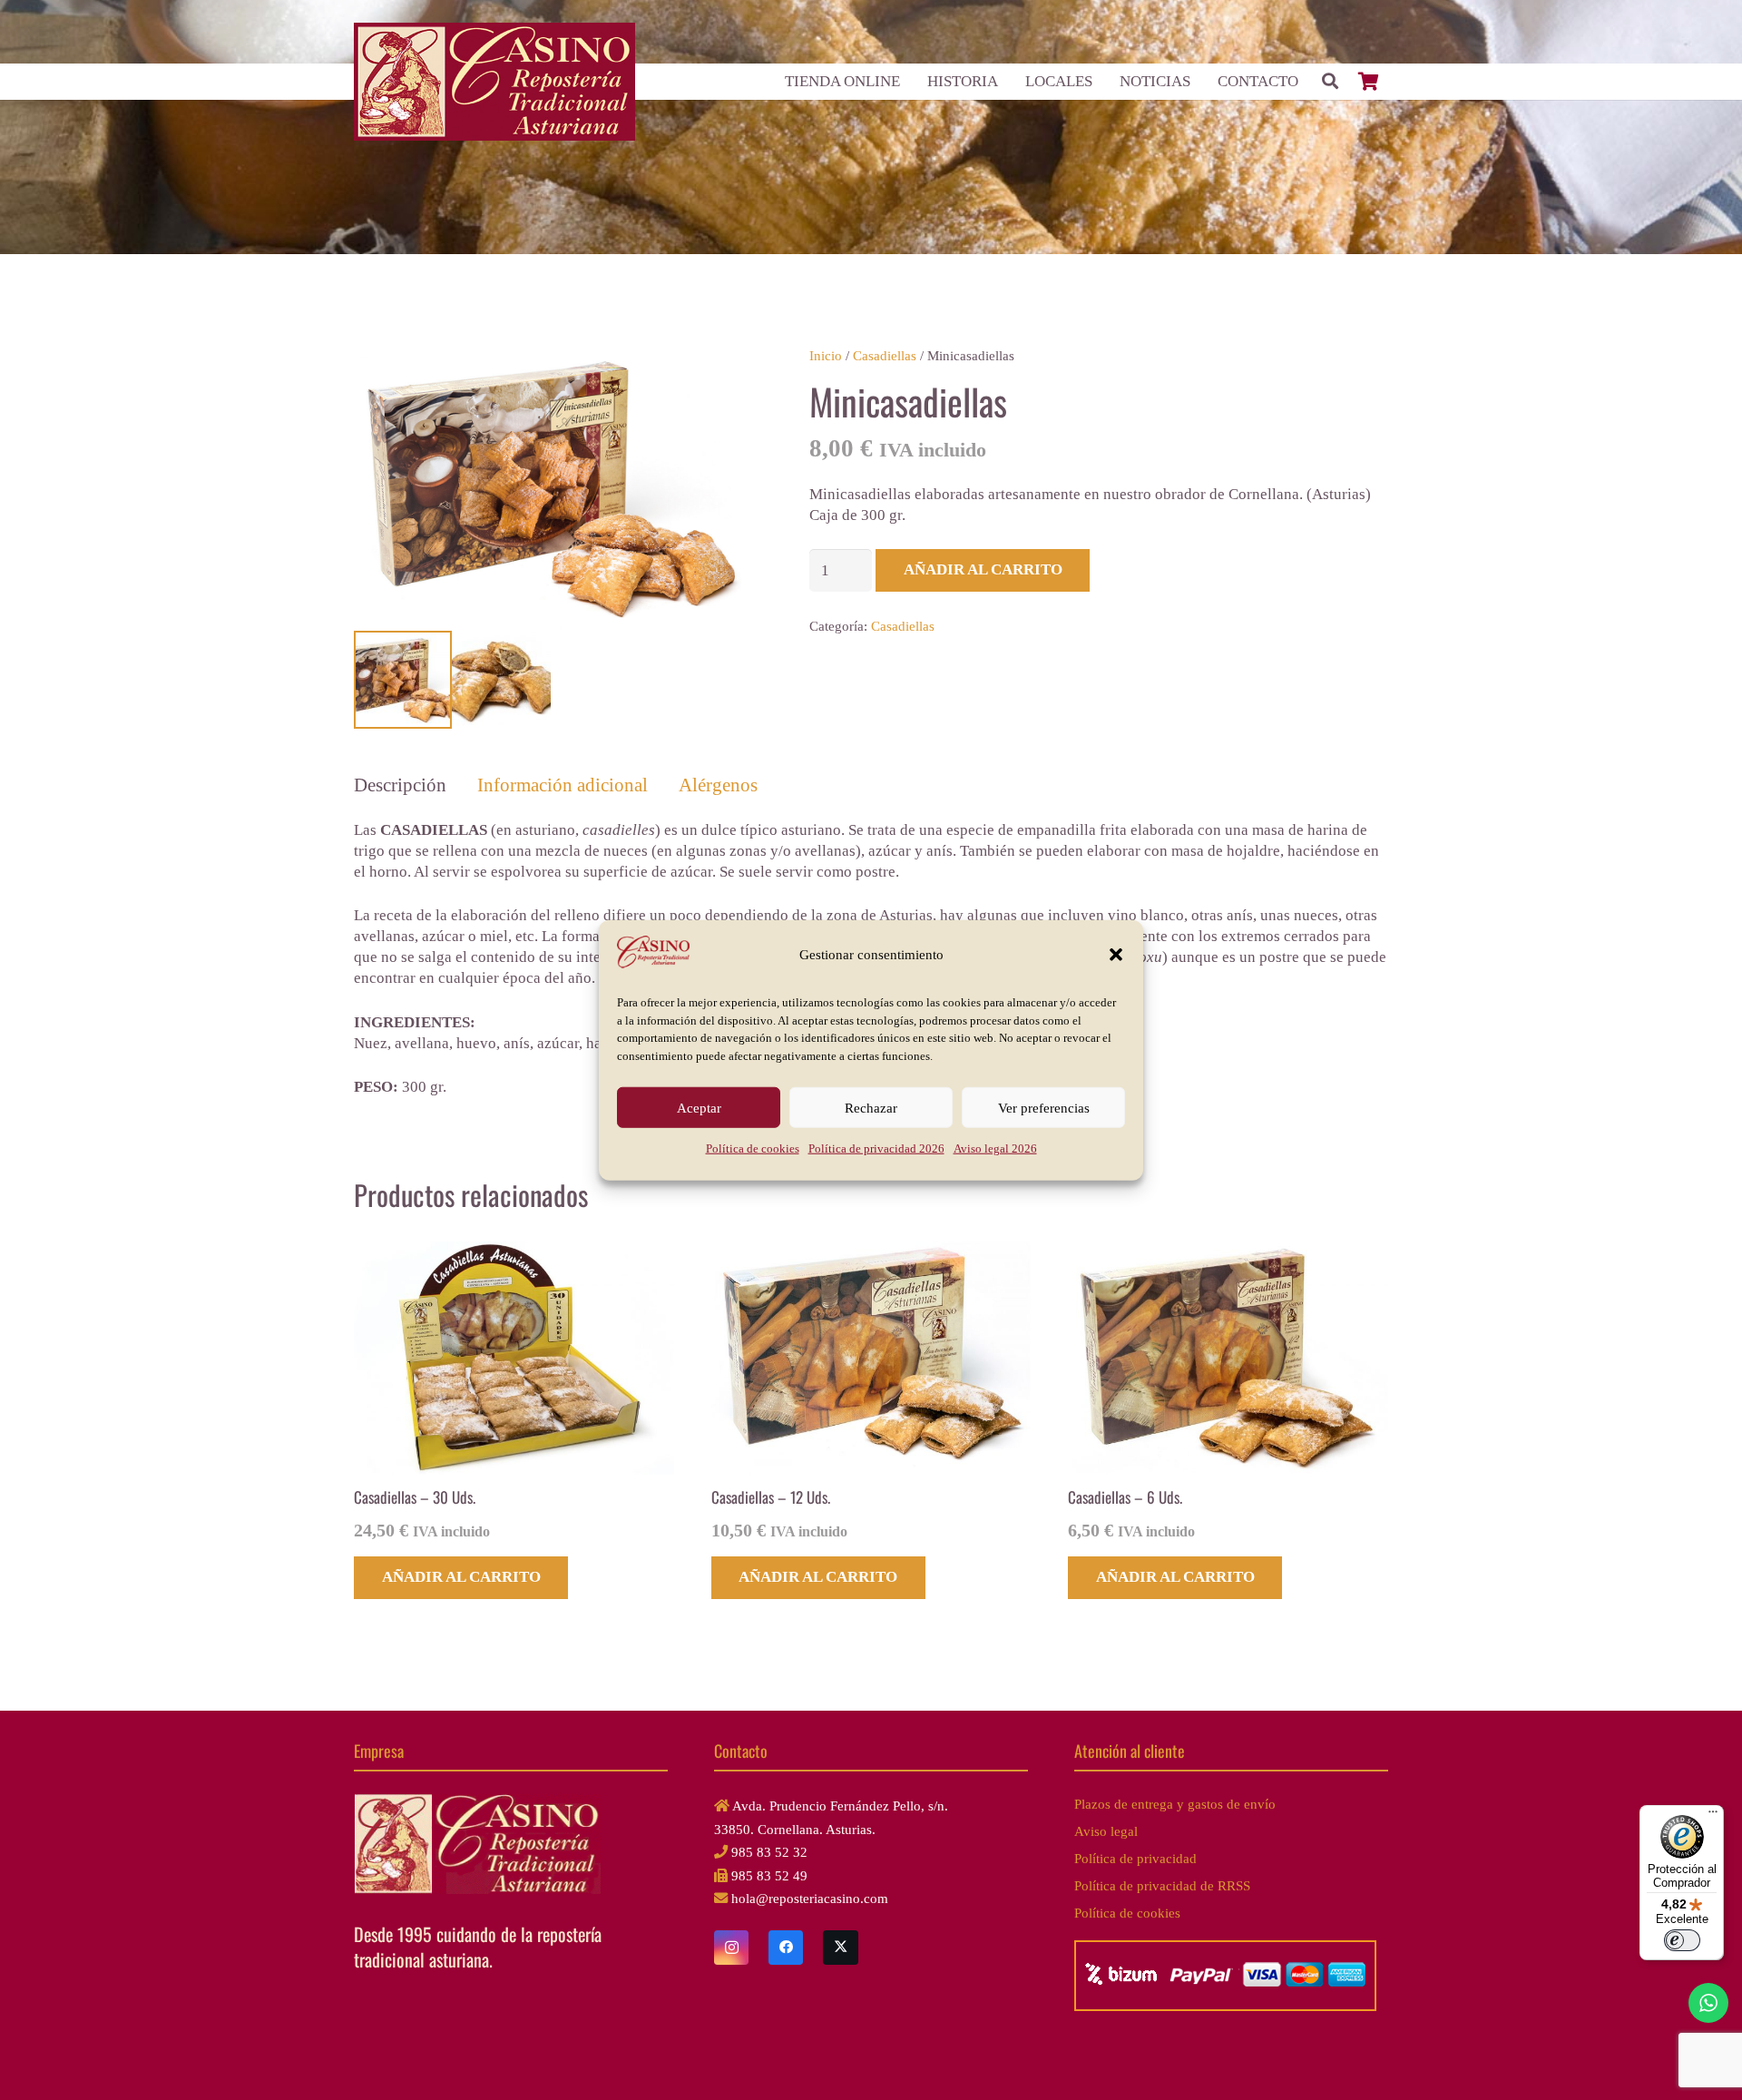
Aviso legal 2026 (995, 1148)
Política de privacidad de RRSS (1162, 1885)
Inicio (826, 355)
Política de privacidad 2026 (876, 1148)
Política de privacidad (1135, 1858)
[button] (1116, 955)
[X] (840, 1948)
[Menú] (1713, 1816)
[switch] (1682, 1940)
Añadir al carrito (983, 569)
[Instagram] (731, 1948)
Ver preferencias (1044, 1107)
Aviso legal (1106, 1831)
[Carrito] (1368, 82)
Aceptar (699, 1107)
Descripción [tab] (400, 785)
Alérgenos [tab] (718, 785)
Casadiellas (885, 355)
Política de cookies (753, 1148)
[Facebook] (786, 1948)
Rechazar (871, 1107)
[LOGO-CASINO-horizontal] (494, 82)
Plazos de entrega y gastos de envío (1175, 1804)
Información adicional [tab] (563, 785)
